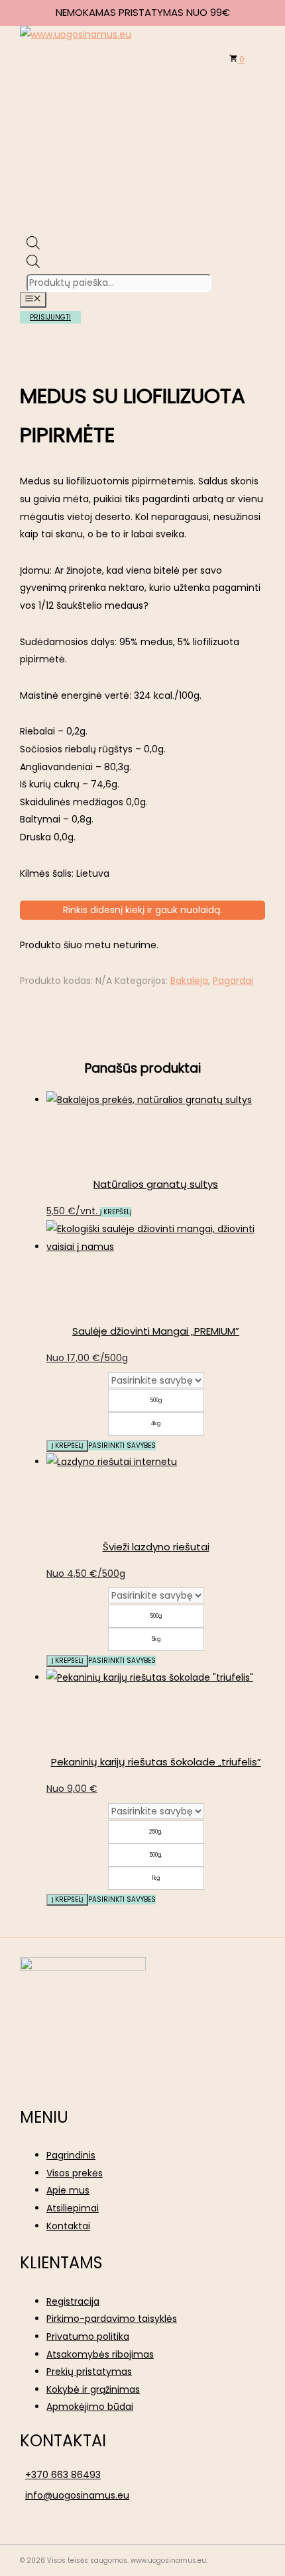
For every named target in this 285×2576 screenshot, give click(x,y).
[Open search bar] (33, 246)
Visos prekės (75, 2173)
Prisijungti (50, 317)
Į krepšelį (67, 1445)
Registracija (73, 2301)
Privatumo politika (88, 2336)
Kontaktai (68, 2226)
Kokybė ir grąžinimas (93, 2389)
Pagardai (233, 981)
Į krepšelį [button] (116, 1212)
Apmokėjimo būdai (90, 2407)
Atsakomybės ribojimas (100, 2354)
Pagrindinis (71, 2155)
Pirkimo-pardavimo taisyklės (112, 2319)
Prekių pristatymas (89, 2372)
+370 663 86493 (63, 2475)
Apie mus (68, 2190)
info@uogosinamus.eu (77, 2495)
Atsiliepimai (73, 2208)
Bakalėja (189, 981)
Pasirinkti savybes (122, 1445)
